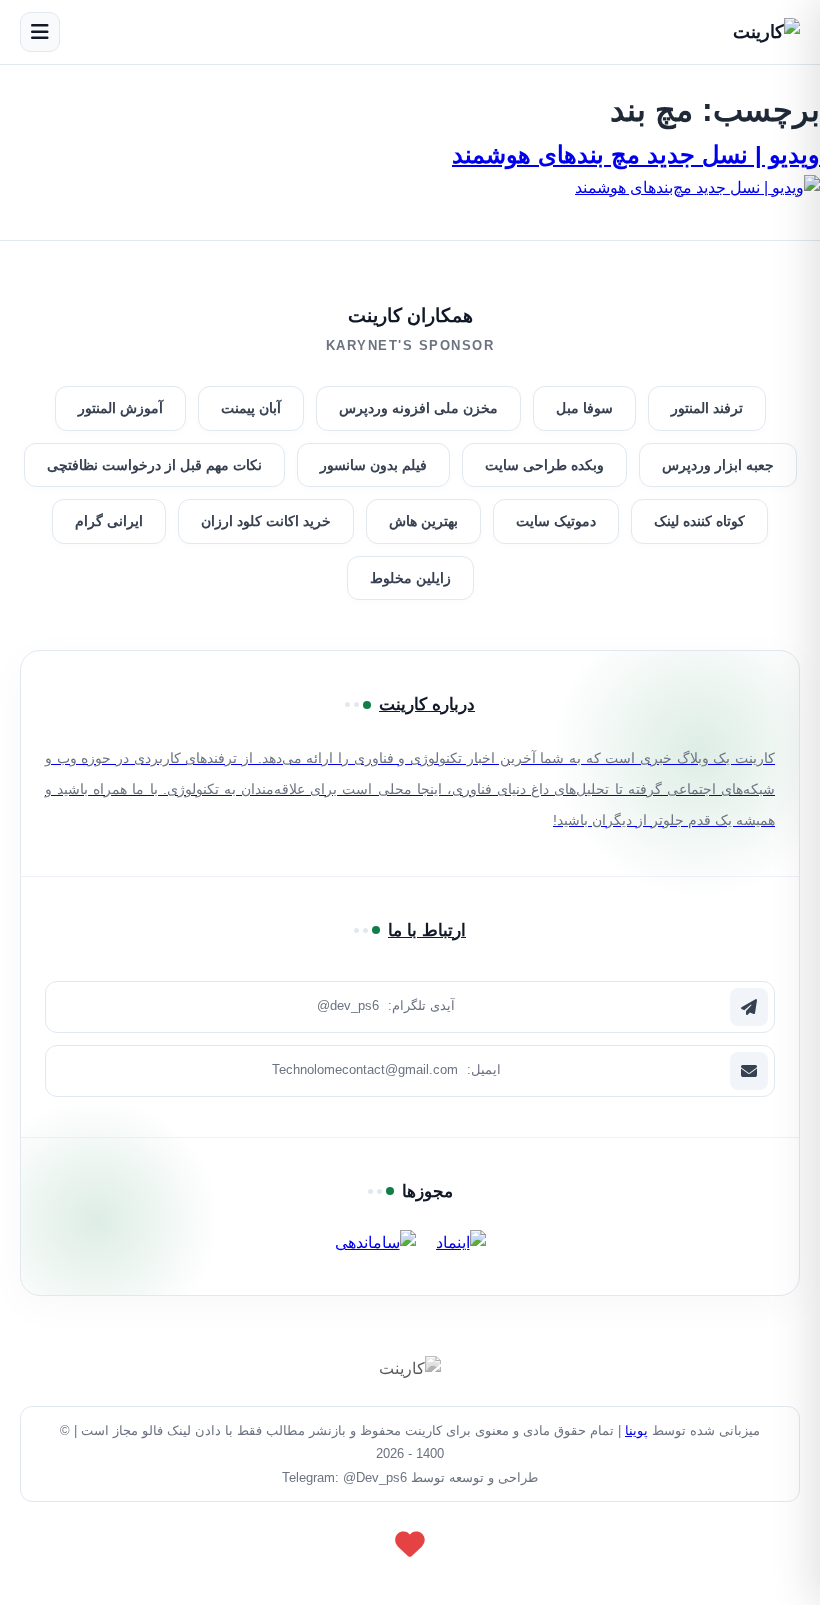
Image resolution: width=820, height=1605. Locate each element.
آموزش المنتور (120, 408)
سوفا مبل (584, 408)
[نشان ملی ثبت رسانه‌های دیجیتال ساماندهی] (375, 1243)
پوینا (636, 1430)
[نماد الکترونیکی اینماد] (461, 1243)
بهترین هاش (423, 521)
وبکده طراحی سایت (544, 465)
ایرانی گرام (109, 521)
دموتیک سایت (556, 521)
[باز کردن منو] (40, 32)
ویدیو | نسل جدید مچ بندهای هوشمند (636, 154)
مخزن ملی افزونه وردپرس (418, 408)
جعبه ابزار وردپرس (718, 465)
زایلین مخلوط (410, 578)
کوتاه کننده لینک (699, 521)
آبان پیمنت (251, 408)
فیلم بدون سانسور (373, 465)
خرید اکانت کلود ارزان (266, 521)
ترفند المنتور (707, 408)
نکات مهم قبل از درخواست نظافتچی (154, 465)
